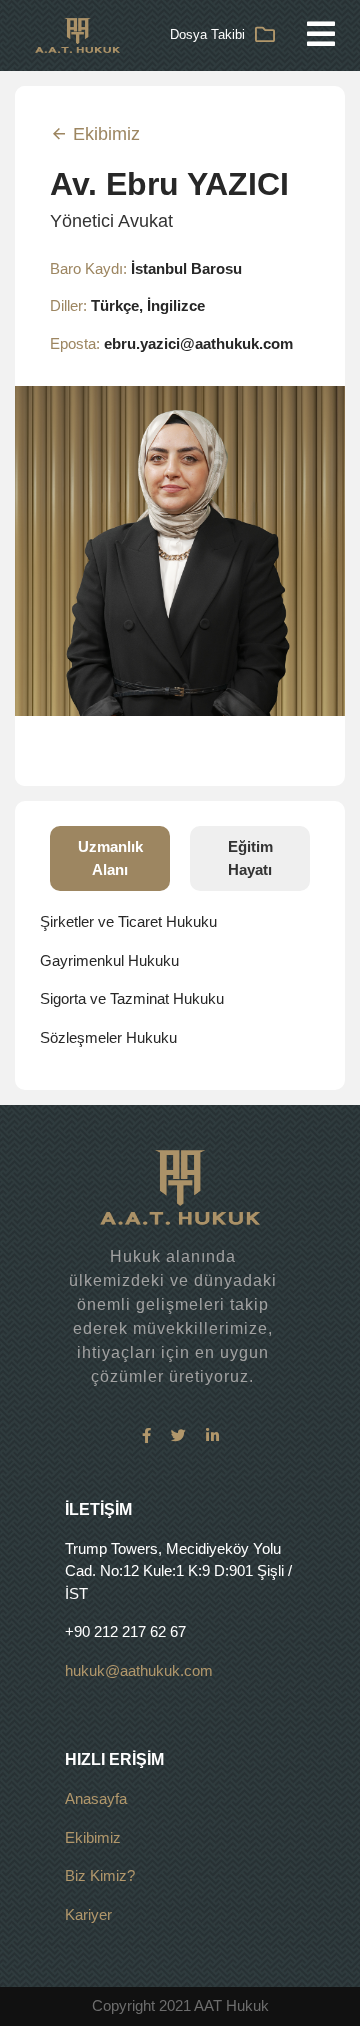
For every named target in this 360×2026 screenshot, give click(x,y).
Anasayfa (96, 1798)
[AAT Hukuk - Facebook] (146, 1435)
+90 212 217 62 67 (125, 1631)
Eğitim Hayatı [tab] (250, 858)
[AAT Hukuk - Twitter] (178, 1435)
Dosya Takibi (207, 34)
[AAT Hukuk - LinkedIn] (212, 1435)
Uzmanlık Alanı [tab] (110, 858)
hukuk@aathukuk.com (139, 1670)
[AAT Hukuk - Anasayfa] (77, 33)
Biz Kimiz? (100, 1875)
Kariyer (88, 1914)
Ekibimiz (104, 134)
